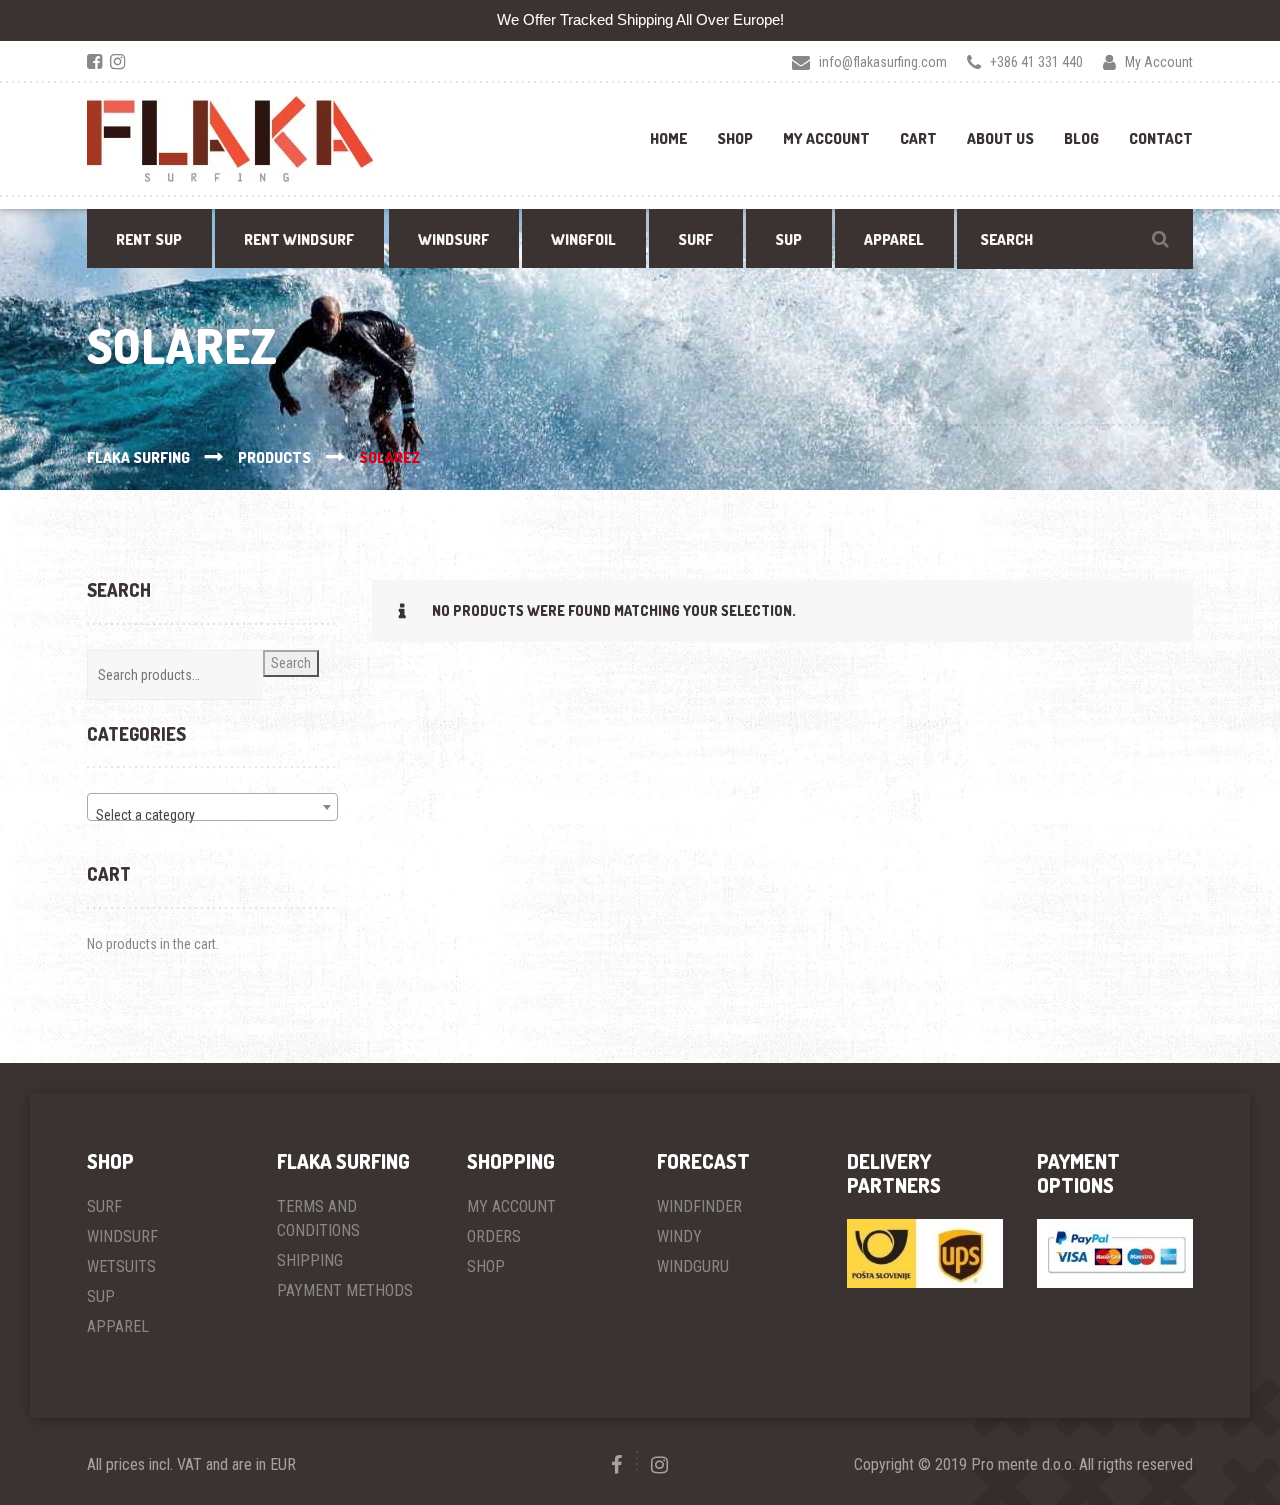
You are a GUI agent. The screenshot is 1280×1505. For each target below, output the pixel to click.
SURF (104, 1206)
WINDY (679, 1236)
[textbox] (212, 815)
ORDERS (494, 1236)
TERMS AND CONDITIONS (318, 1218)
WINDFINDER (699, 1206)
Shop (735, 138)
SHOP (486, 1266)
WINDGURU (693, 1266)
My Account (826, 138)
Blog (1081, 138)
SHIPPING (310, 1260)
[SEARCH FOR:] (1075, 239)
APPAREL (118, 1326)
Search (291, 663)
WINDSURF (122, 1236)
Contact (1161, 138)
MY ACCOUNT (511, 1206)
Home (668, 138)
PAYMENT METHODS (345, 1290)
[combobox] (212, 807)
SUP (101, 1296)
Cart (918, 138)
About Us (1000, 138)
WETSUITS (121, 1266)
